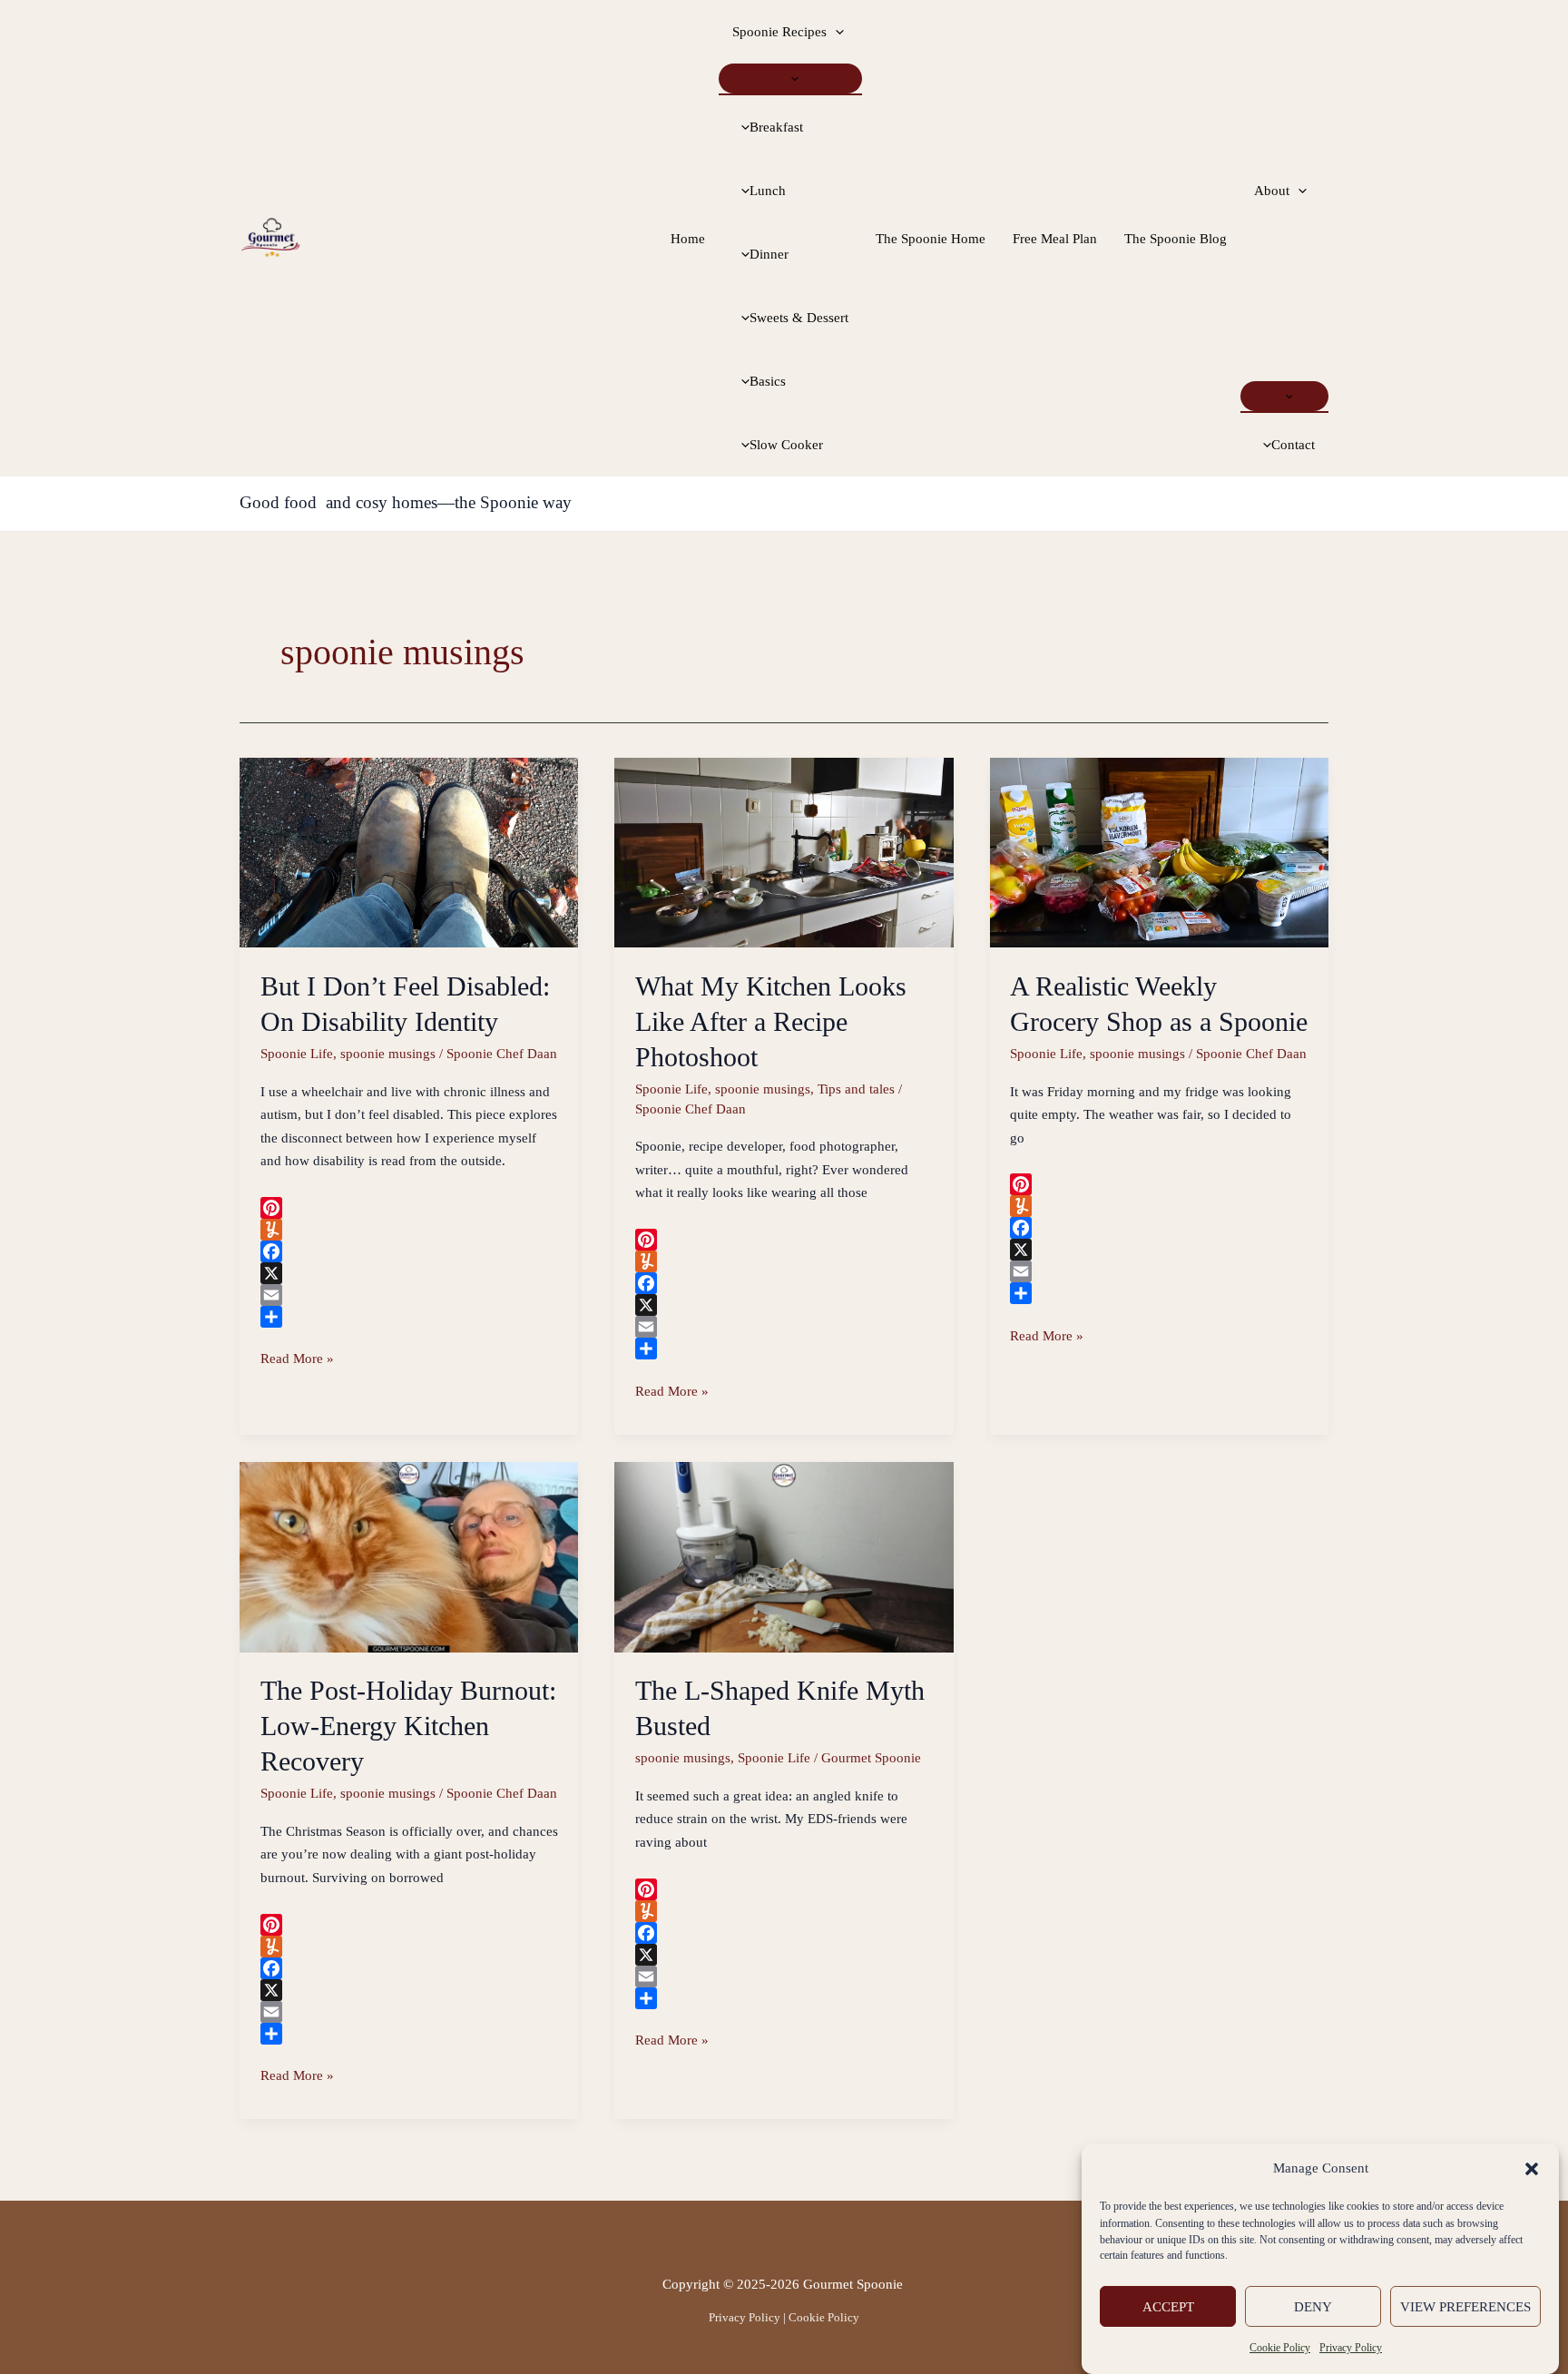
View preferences (1465, 2307)
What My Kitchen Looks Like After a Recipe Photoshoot (771, 1021)
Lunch (768, 191)
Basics (768, 381)
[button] (1532, 2169)
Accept (1168, 2307)
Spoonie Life (297, 1054)
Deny (1313, 2307)
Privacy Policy (1351, 2349)
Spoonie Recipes (779, 32)
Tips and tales (856, 1089)
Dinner (769, 254)
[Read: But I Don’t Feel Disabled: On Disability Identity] (409, 851)
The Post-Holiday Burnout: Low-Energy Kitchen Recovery (408, 1726)
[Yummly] (409, 1230)
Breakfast (776, 127)
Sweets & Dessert (799, 318)
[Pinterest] (409, 1208)
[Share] (409, 1317)
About (1272, 191)
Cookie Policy (1280, 2349)
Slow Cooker (786, 445)
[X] (409, 1273)
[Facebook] (409, 1251)
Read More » (297, 1361)
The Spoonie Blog (1176, 239)
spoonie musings (388, 1054)
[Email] (409, 1295)
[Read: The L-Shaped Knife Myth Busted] (784, 1555)
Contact (1293, 445)
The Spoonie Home (931, 239)
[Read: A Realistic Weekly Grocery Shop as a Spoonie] (1159, 851)
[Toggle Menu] (790, 78)
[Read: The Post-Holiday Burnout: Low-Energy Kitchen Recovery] (409, 1555)
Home (688, 239)
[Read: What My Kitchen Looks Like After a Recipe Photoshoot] (784, 851)
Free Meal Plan (1055, 239)
